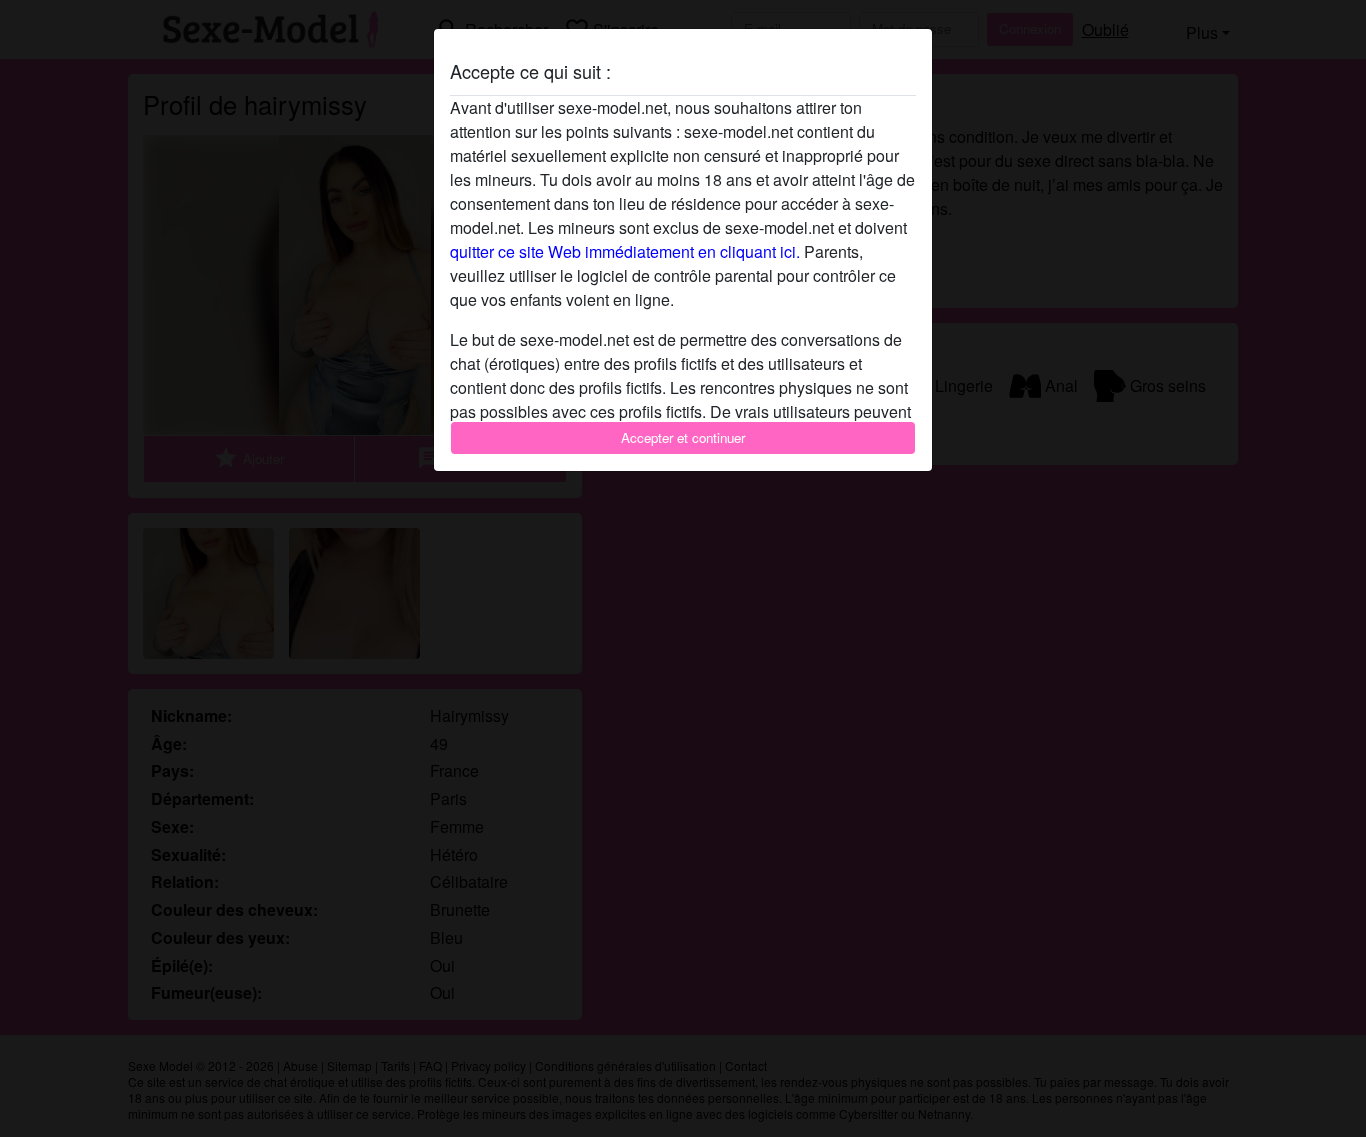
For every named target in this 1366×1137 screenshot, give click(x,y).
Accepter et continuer (683, 437)
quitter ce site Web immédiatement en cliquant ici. (625, 251)
